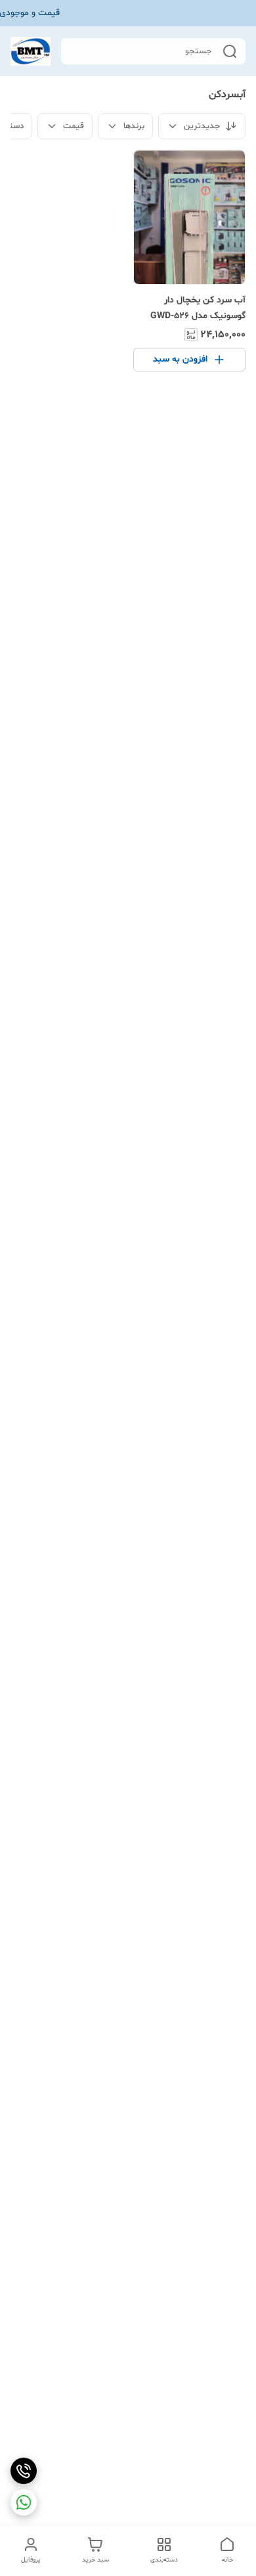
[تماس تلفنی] (24, 2471)
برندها (134, 126)
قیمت (74, 126)
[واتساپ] (24, 2502)
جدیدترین (202, 126)
